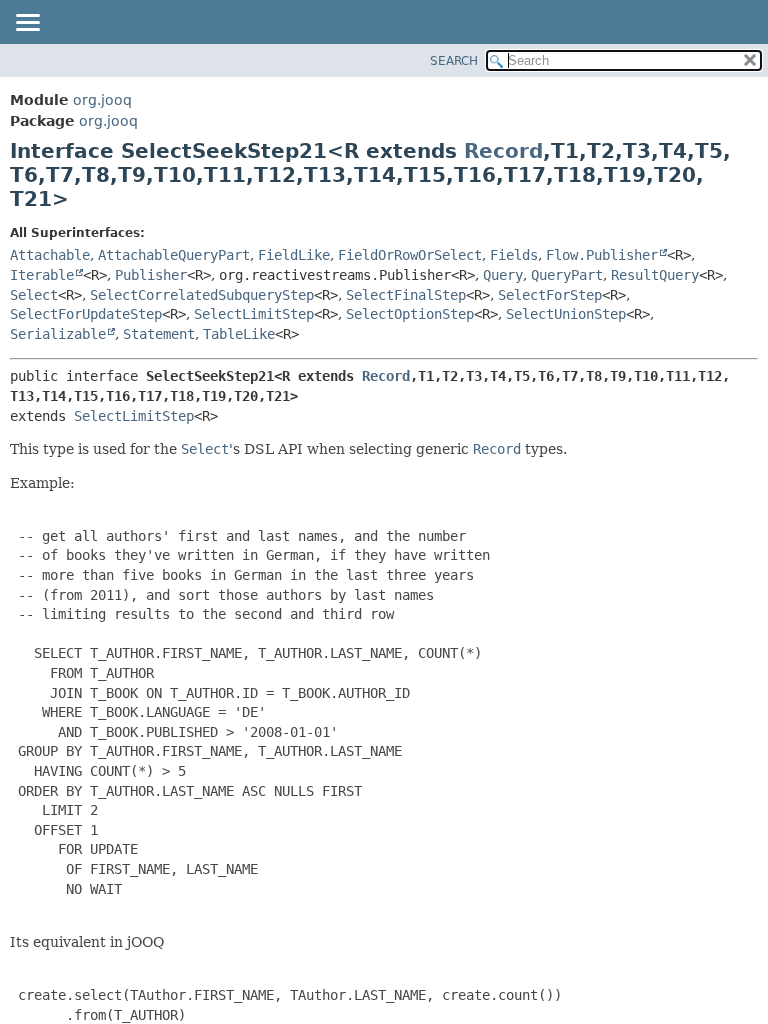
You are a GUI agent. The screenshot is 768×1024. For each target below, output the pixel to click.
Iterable (42, 275)
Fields (514, 255)
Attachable (50, 255)
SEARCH (454, 61)
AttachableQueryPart (174, 255)
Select (34, 295)
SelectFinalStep (406, 295)
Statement (159, 334)
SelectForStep (550, 295)
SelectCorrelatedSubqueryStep (202, 295)
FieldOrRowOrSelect (410, 255)
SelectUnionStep (566, 314)
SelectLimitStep (254, 314)
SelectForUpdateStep (86, 314)
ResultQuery (655, 275)
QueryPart (567, 275)
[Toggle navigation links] (27, 24)
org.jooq (102, 100)
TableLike (239, 334)
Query (503, 275)
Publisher (151, 275)
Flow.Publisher (602, 255)
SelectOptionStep (410, 314)
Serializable (58, 334)
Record (503, 151)
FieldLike (294, 255)
